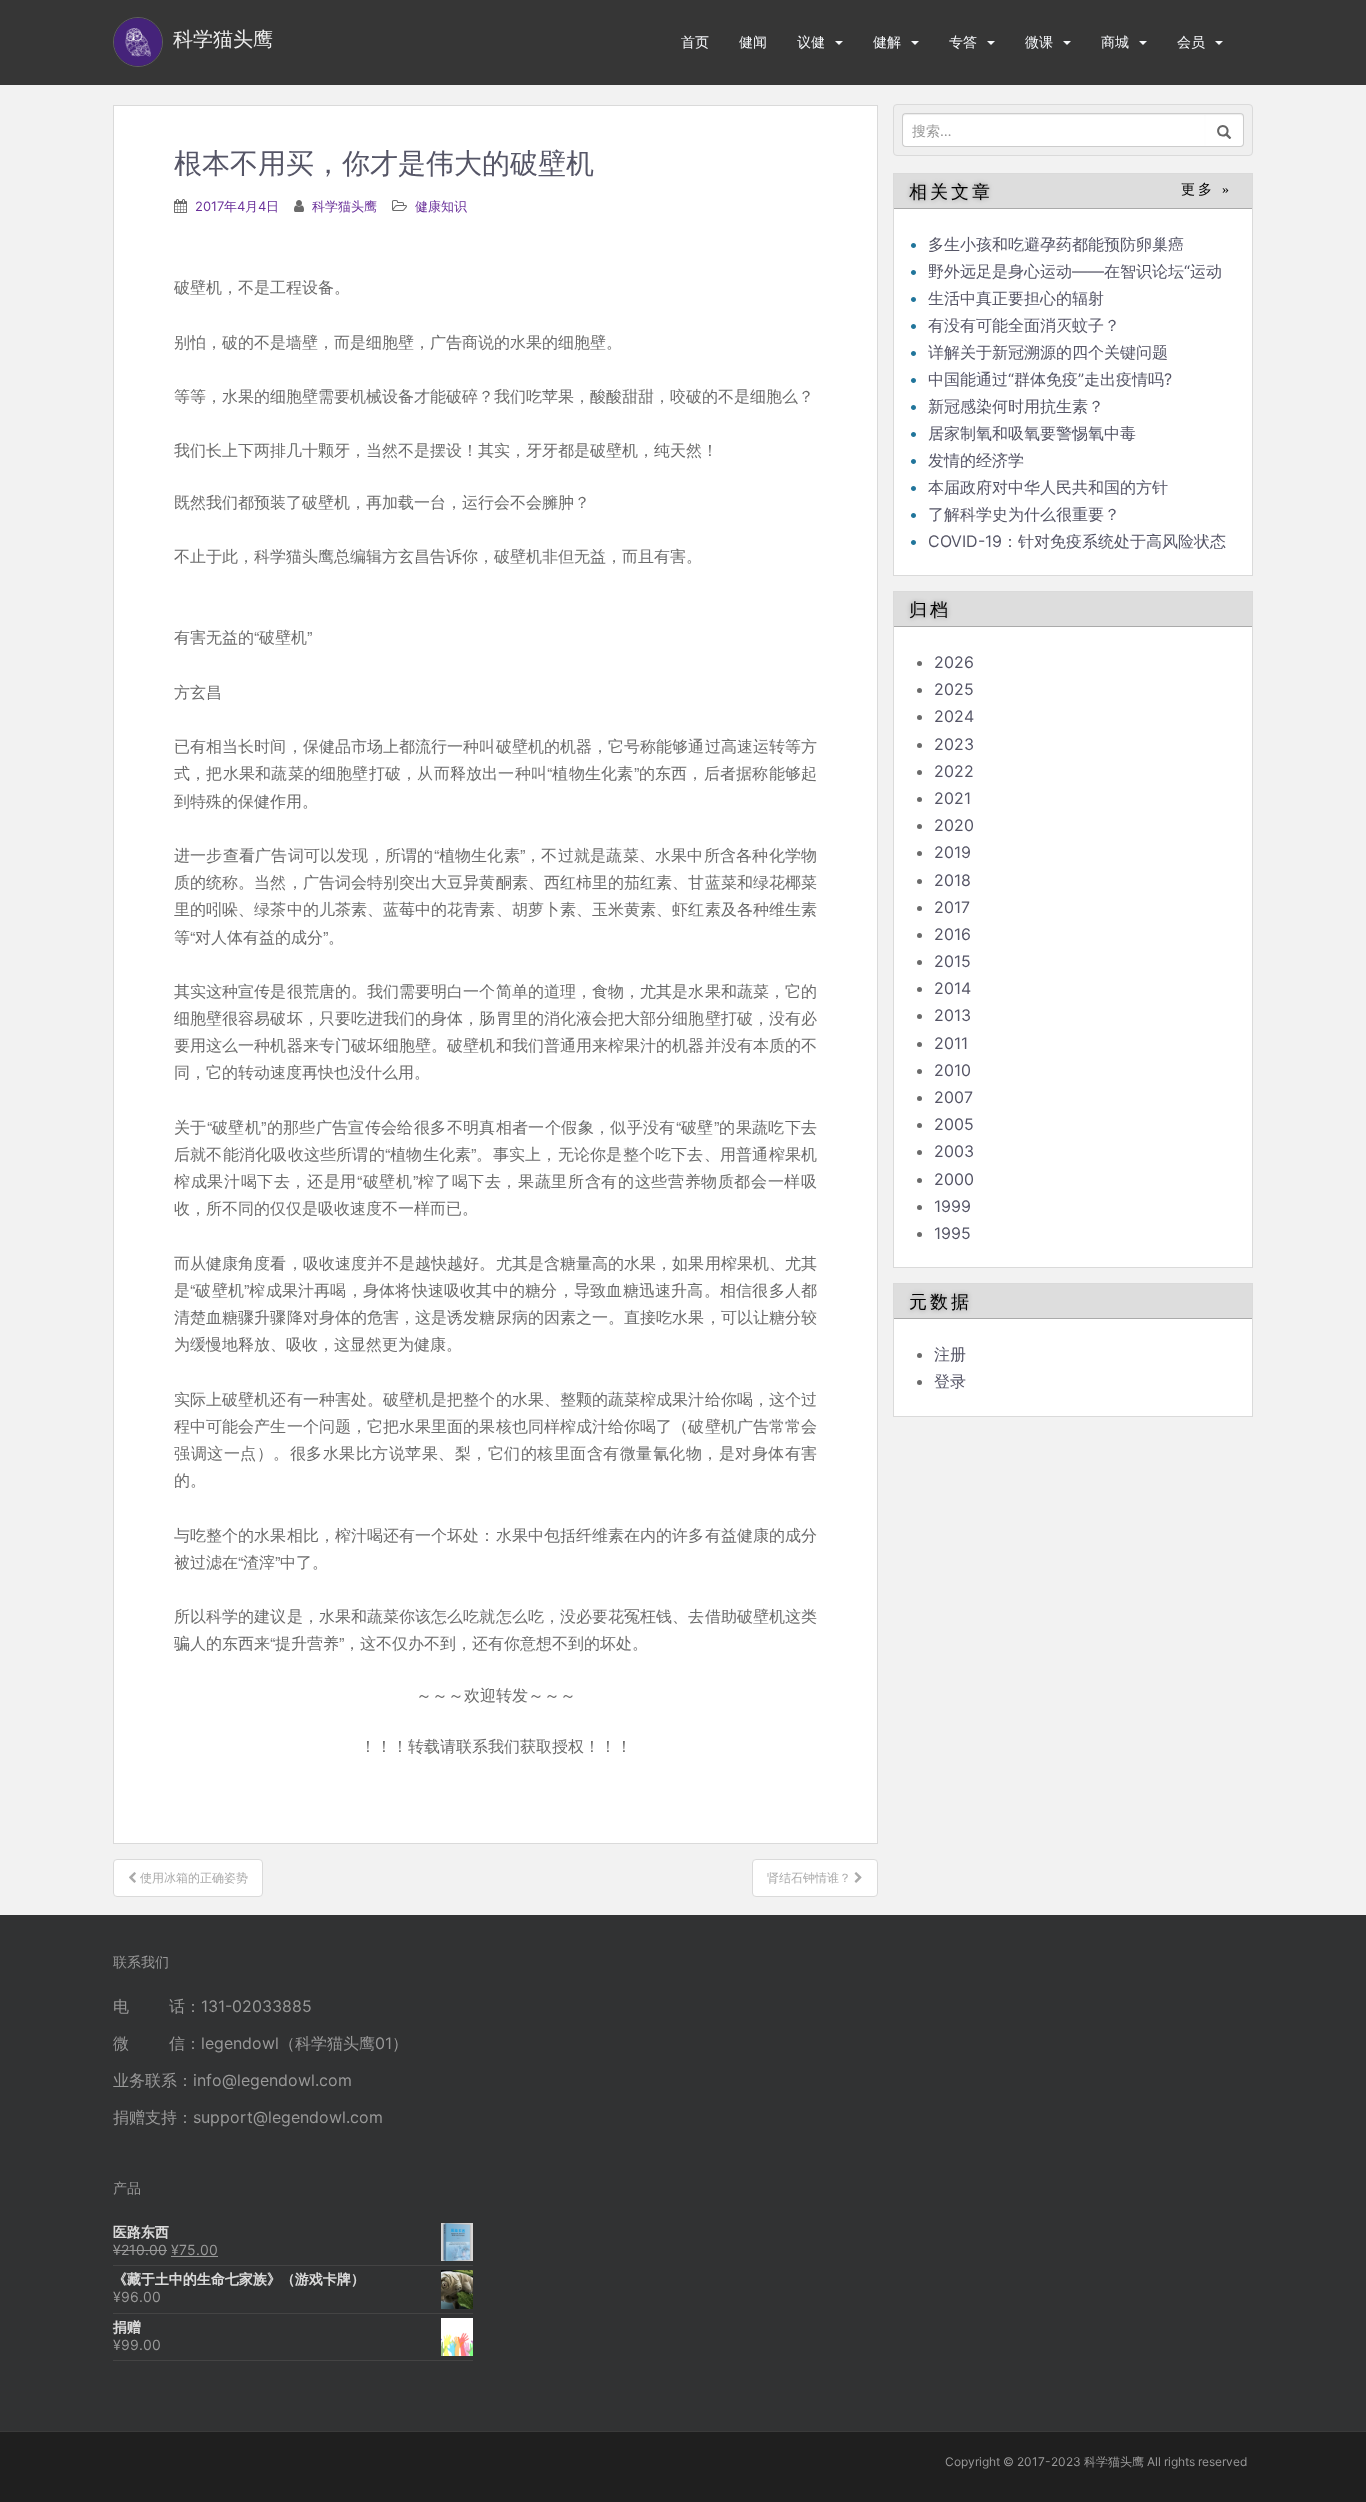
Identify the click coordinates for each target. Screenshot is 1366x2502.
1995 (952, 1233)
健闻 (753, 41)
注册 (950, 1354)
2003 (954, 1151)
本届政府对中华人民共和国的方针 (1048, 487)
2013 (952, 1015)
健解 (887, 41)
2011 (951, 1043)
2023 (954, 744)
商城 (1115, 41)
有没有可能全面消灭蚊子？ (1024, 325)
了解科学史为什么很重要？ (1024, 514)
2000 (954, 1179)
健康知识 (441, 206)
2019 (952, 852)
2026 (954, 662)
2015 (952, 961)
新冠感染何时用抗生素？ (1016, 406)
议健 (811, 41)
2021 (952, 798)
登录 (950, 1381)
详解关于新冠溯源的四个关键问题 (1048, 352)
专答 (963, 41)
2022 (954, 771)
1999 (952, 1206)
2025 (954, 689)
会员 (1191, 41)
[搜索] (1224, 130)
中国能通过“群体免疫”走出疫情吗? (1050, 379)
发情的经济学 (976, 460)
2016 (952, 934)
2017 (952, 907)
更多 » (1206, 189)
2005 (954, 1124)
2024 (954, 716)
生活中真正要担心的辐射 (1016, 298)
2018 (952, 880)
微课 (1039, 41)
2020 (954, 825)
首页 (695, 41)
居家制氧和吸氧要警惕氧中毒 (1032, 433)
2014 (952, 988)
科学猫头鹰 (344, 206)
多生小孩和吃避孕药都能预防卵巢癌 (1056, 244)
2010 (952, 1070)
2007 (953, 1097)
